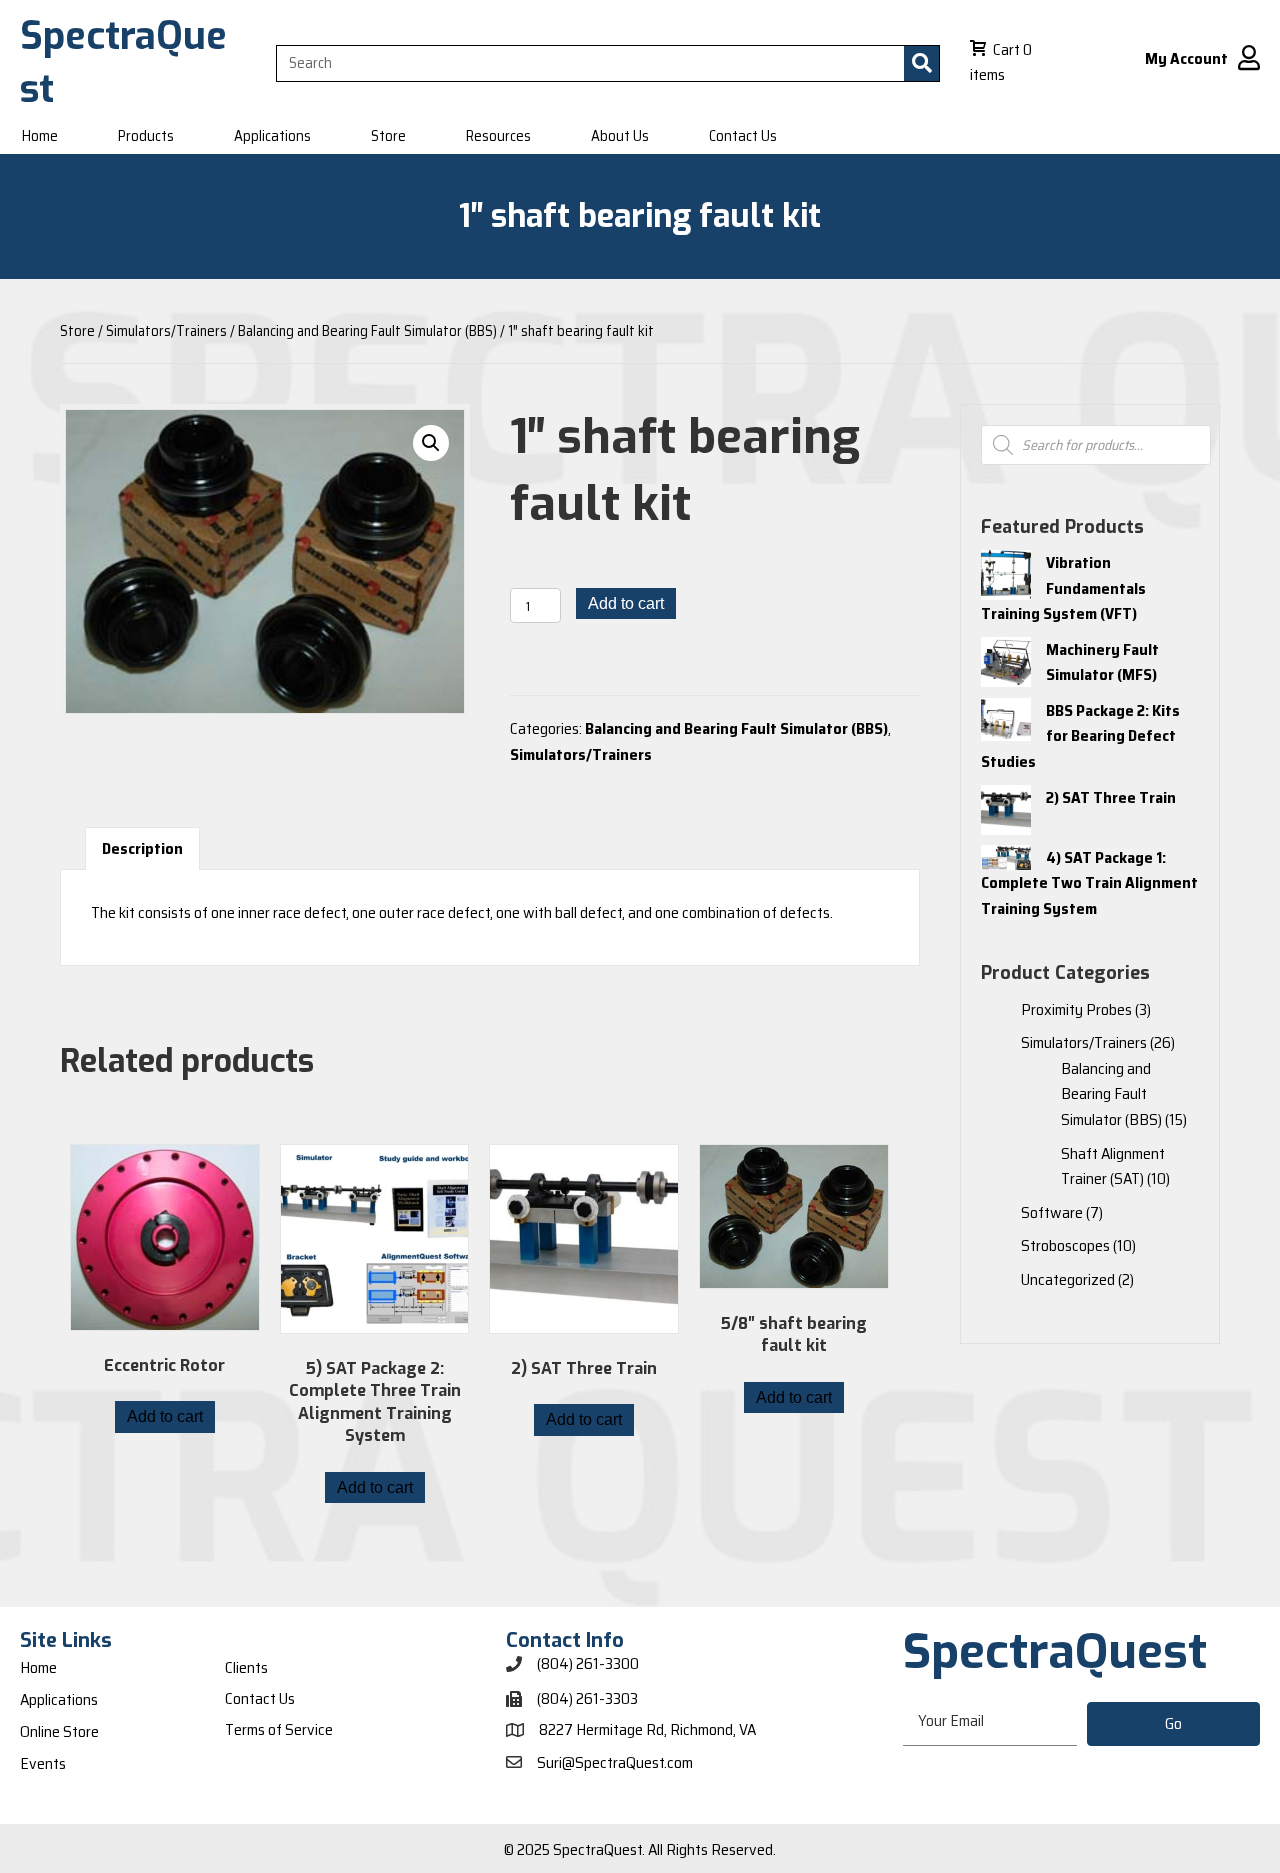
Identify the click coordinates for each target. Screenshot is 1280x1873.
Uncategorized (1068, 1279)
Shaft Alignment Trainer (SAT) (1113, 1166)
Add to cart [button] (165, 1416)
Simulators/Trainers (166, 330)
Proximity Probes (1076, 1009)
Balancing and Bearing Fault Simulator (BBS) (367, 330)
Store (77, 330)
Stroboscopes (1065, 1245)
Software (1052, 1212)
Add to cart (626, 603)
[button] (431, 443)
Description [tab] (142, 848)
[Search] (921, 63)
